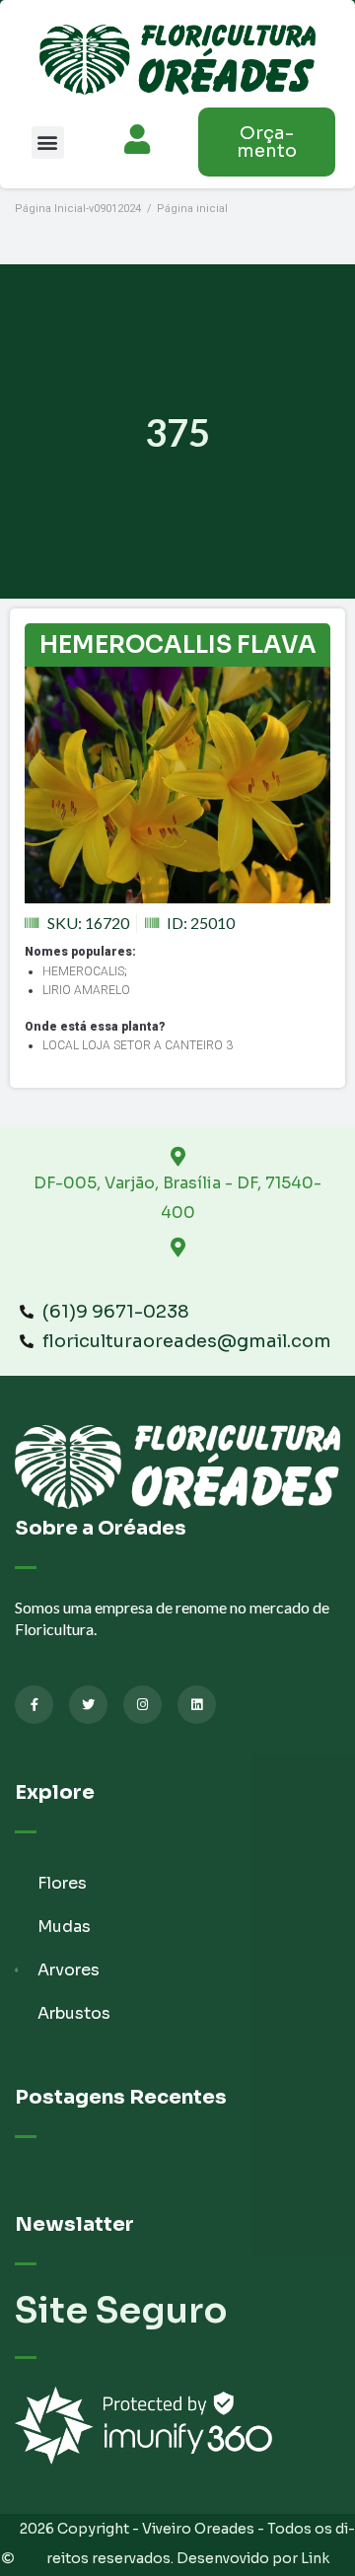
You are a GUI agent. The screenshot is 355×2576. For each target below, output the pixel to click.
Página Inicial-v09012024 (78, 209)
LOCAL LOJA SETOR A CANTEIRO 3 (138, 1045)
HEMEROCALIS (83, 971)
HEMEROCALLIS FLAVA (178, 645)
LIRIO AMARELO (86, 990)
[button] (48, 143)
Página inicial (192, 209)
